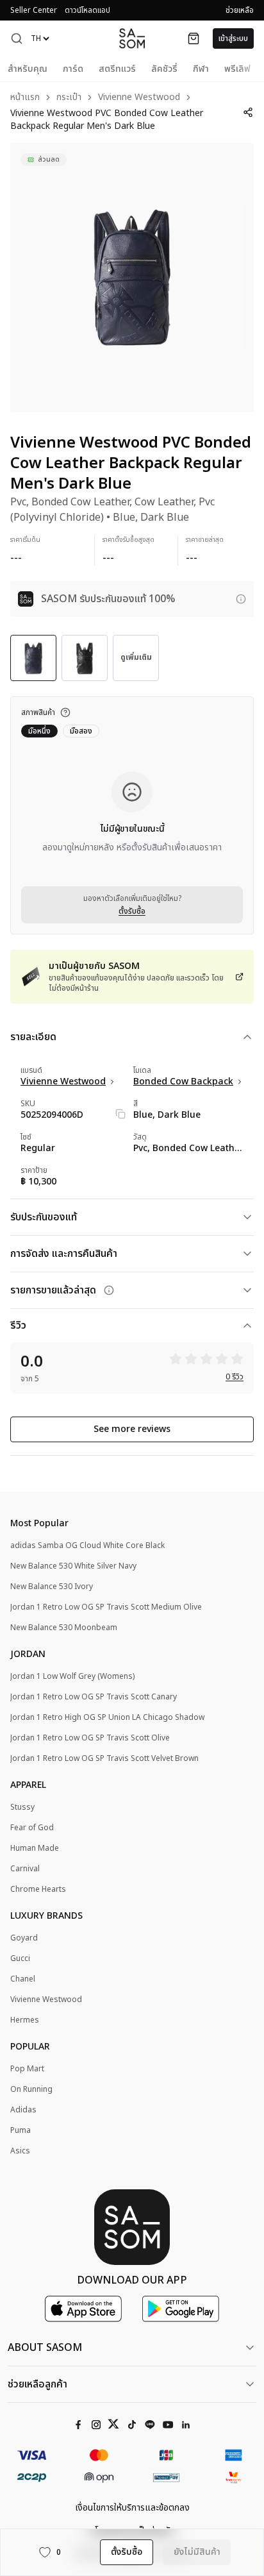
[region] (132, 278)
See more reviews (132, 1429)
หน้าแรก (25, 98)
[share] (248, 112)
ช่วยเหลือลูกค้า (37, 2384)
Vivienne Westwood (139, 98)
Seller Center (34, 10)
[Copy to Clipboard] (120, 1114)
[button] (17, 38)
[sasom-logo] (132, 38)
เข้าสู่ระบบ (233, 38)
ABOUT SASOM (45, 2348)
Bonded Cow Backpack (183, 1082)
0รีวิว (235, 1377)
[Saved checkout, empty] (194, 38)
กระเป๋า (69, 98)
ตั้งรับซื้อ (132, 911)
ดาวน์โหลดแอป (87, 10)
